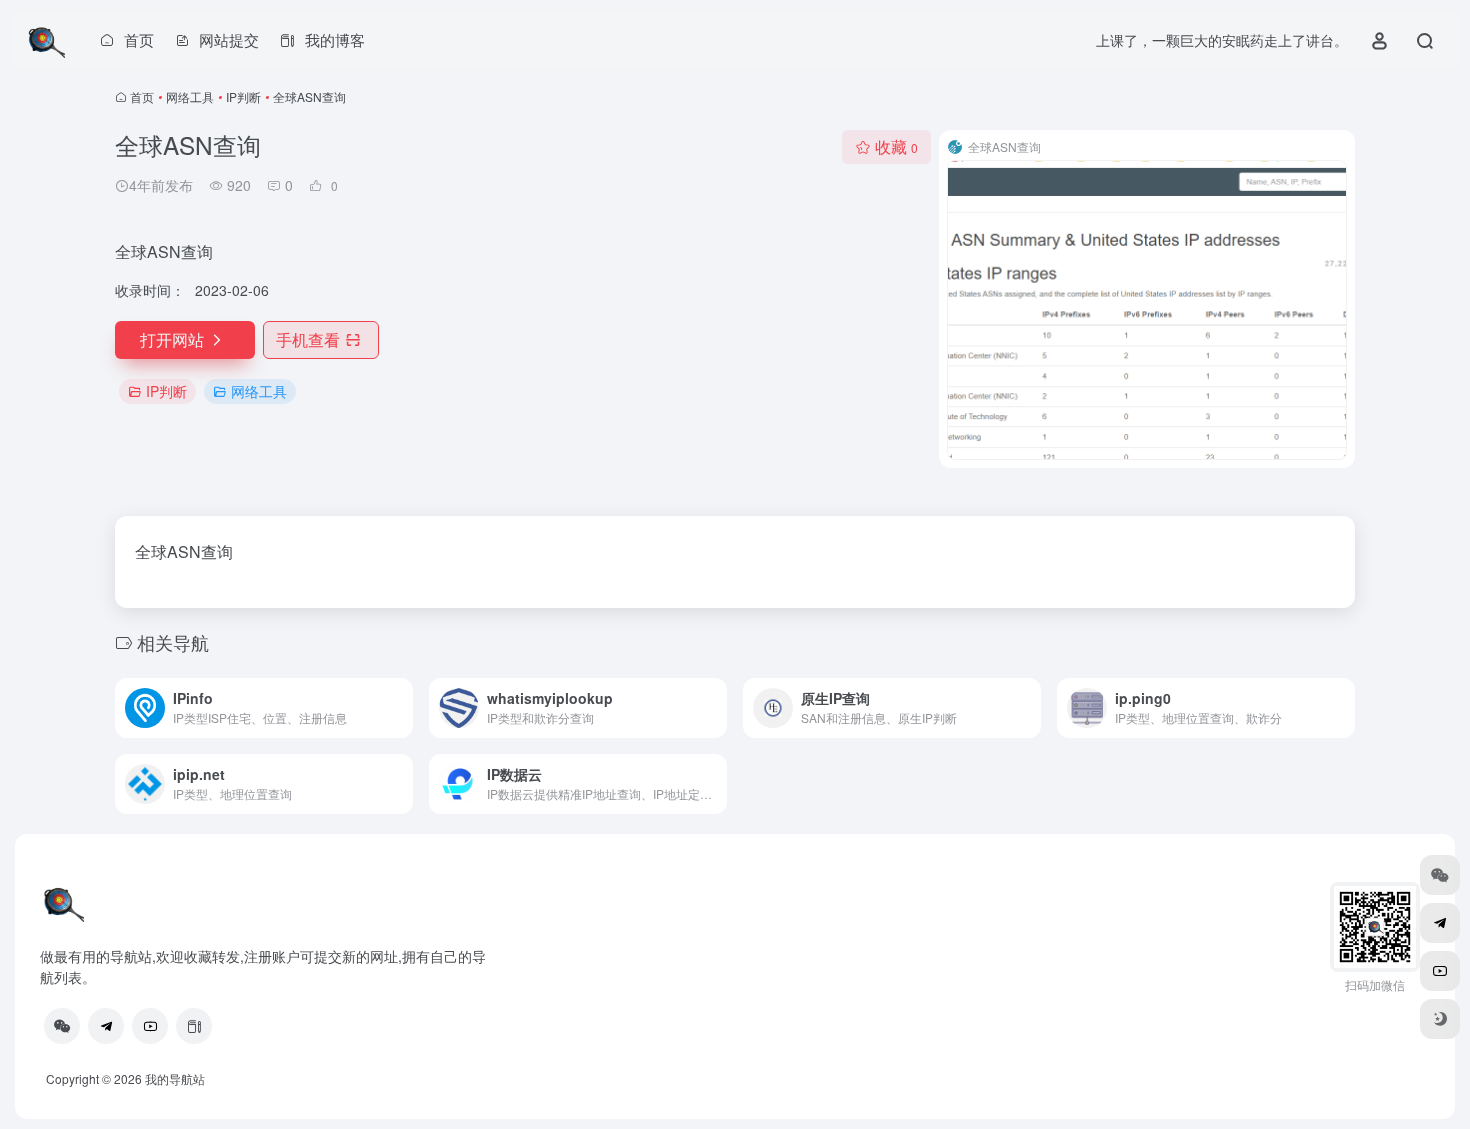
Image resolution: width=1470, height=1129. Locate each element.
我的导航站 (175, 1078)
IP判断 (243, 96)
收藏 (896, 146)
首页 (142, 96)
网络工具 (190, 96)
